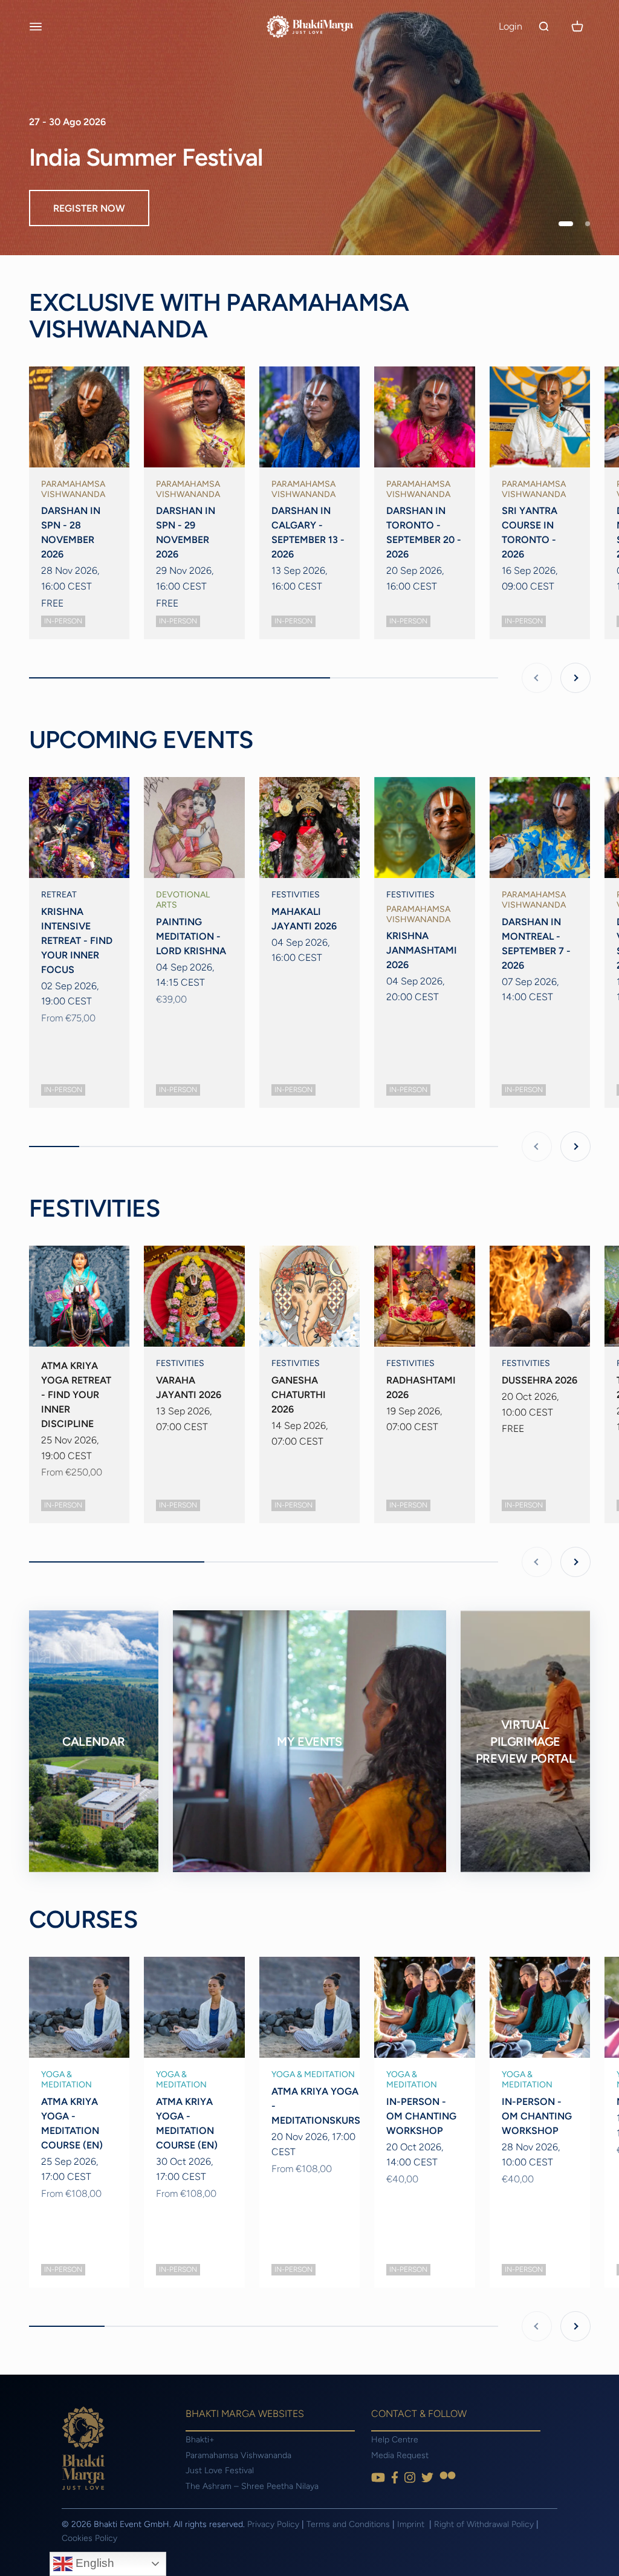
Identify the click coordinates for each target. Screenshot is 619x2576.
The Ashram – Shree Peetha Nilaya (252, 2486)
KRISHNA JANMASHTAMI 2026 (422, 950)
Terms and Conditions (348, 2524)
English (93, 2563)
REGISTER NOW (89, 208)
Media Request (400, 2455)
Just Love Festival (220, 2470)
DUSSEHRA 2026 (540, 1380)
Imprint (412, 2524)
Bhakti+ (200, 2440)
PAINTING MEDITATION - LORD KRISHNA (191, 936)
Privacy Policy (273, 2524)
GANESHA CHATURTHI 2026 (299, 1395)
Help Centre (395, 2440)
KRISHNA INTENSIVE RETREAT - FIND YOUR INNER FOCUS (77, 941)
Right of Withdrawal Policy (484, 2524)
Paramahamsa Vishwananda (238, 2455)
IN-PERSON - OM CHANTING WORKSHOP (421, 2116)
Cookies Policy (89, 2538)
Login (510, 26)
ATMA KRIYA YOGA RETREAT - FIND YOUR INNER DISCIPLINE (76, 1395)
